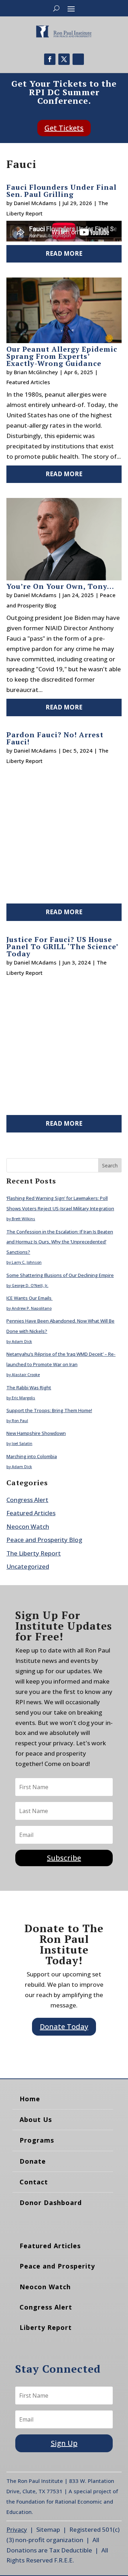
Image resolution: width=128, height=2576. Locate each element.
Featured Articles (28, 382)
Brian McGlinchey (36, 372)
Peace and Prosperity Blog (44, 1540)
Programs (37, 2140)
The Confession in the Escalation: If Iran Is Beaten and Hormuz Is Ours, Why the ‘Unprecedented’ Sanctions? (60, 1242)
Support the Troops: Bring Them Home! (49, 1410)
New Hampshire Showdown (36, 1433)
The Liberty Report (34, 1553)
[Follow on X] (64, 59)
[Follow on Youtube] (78, 59)
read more (64, 253)
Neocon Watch (28, 1526)
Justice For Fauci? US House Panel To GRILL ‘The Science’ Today (62, 946)
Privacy (17, 2529)
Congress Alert (27, 1500)
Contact (34, 2182)
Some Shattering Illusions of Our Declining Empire (60, 1275)
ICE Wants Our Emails (30, 1298)
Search (110, 1165)
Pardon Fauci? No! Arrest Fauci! (55, 738)
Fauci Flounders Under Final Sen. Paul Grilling (62, 191)
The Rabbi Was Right (29, 1388)
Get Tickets (64, 128)
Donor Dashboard (51, 2203)
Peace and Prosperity (57, 2266)
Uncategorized (28, 1566)
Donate (33, 2161)
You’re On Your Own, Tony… (60, 586)
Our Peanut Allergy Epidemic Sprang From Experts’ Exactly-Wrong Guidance (62, 356)
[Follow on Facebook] (50, 59)
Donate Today (64, 2027)
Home (30, 2099)
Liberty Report (46, 2327)
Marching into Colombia (32, 1456)
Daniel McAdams (35, 203)
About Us (36, 2119)
